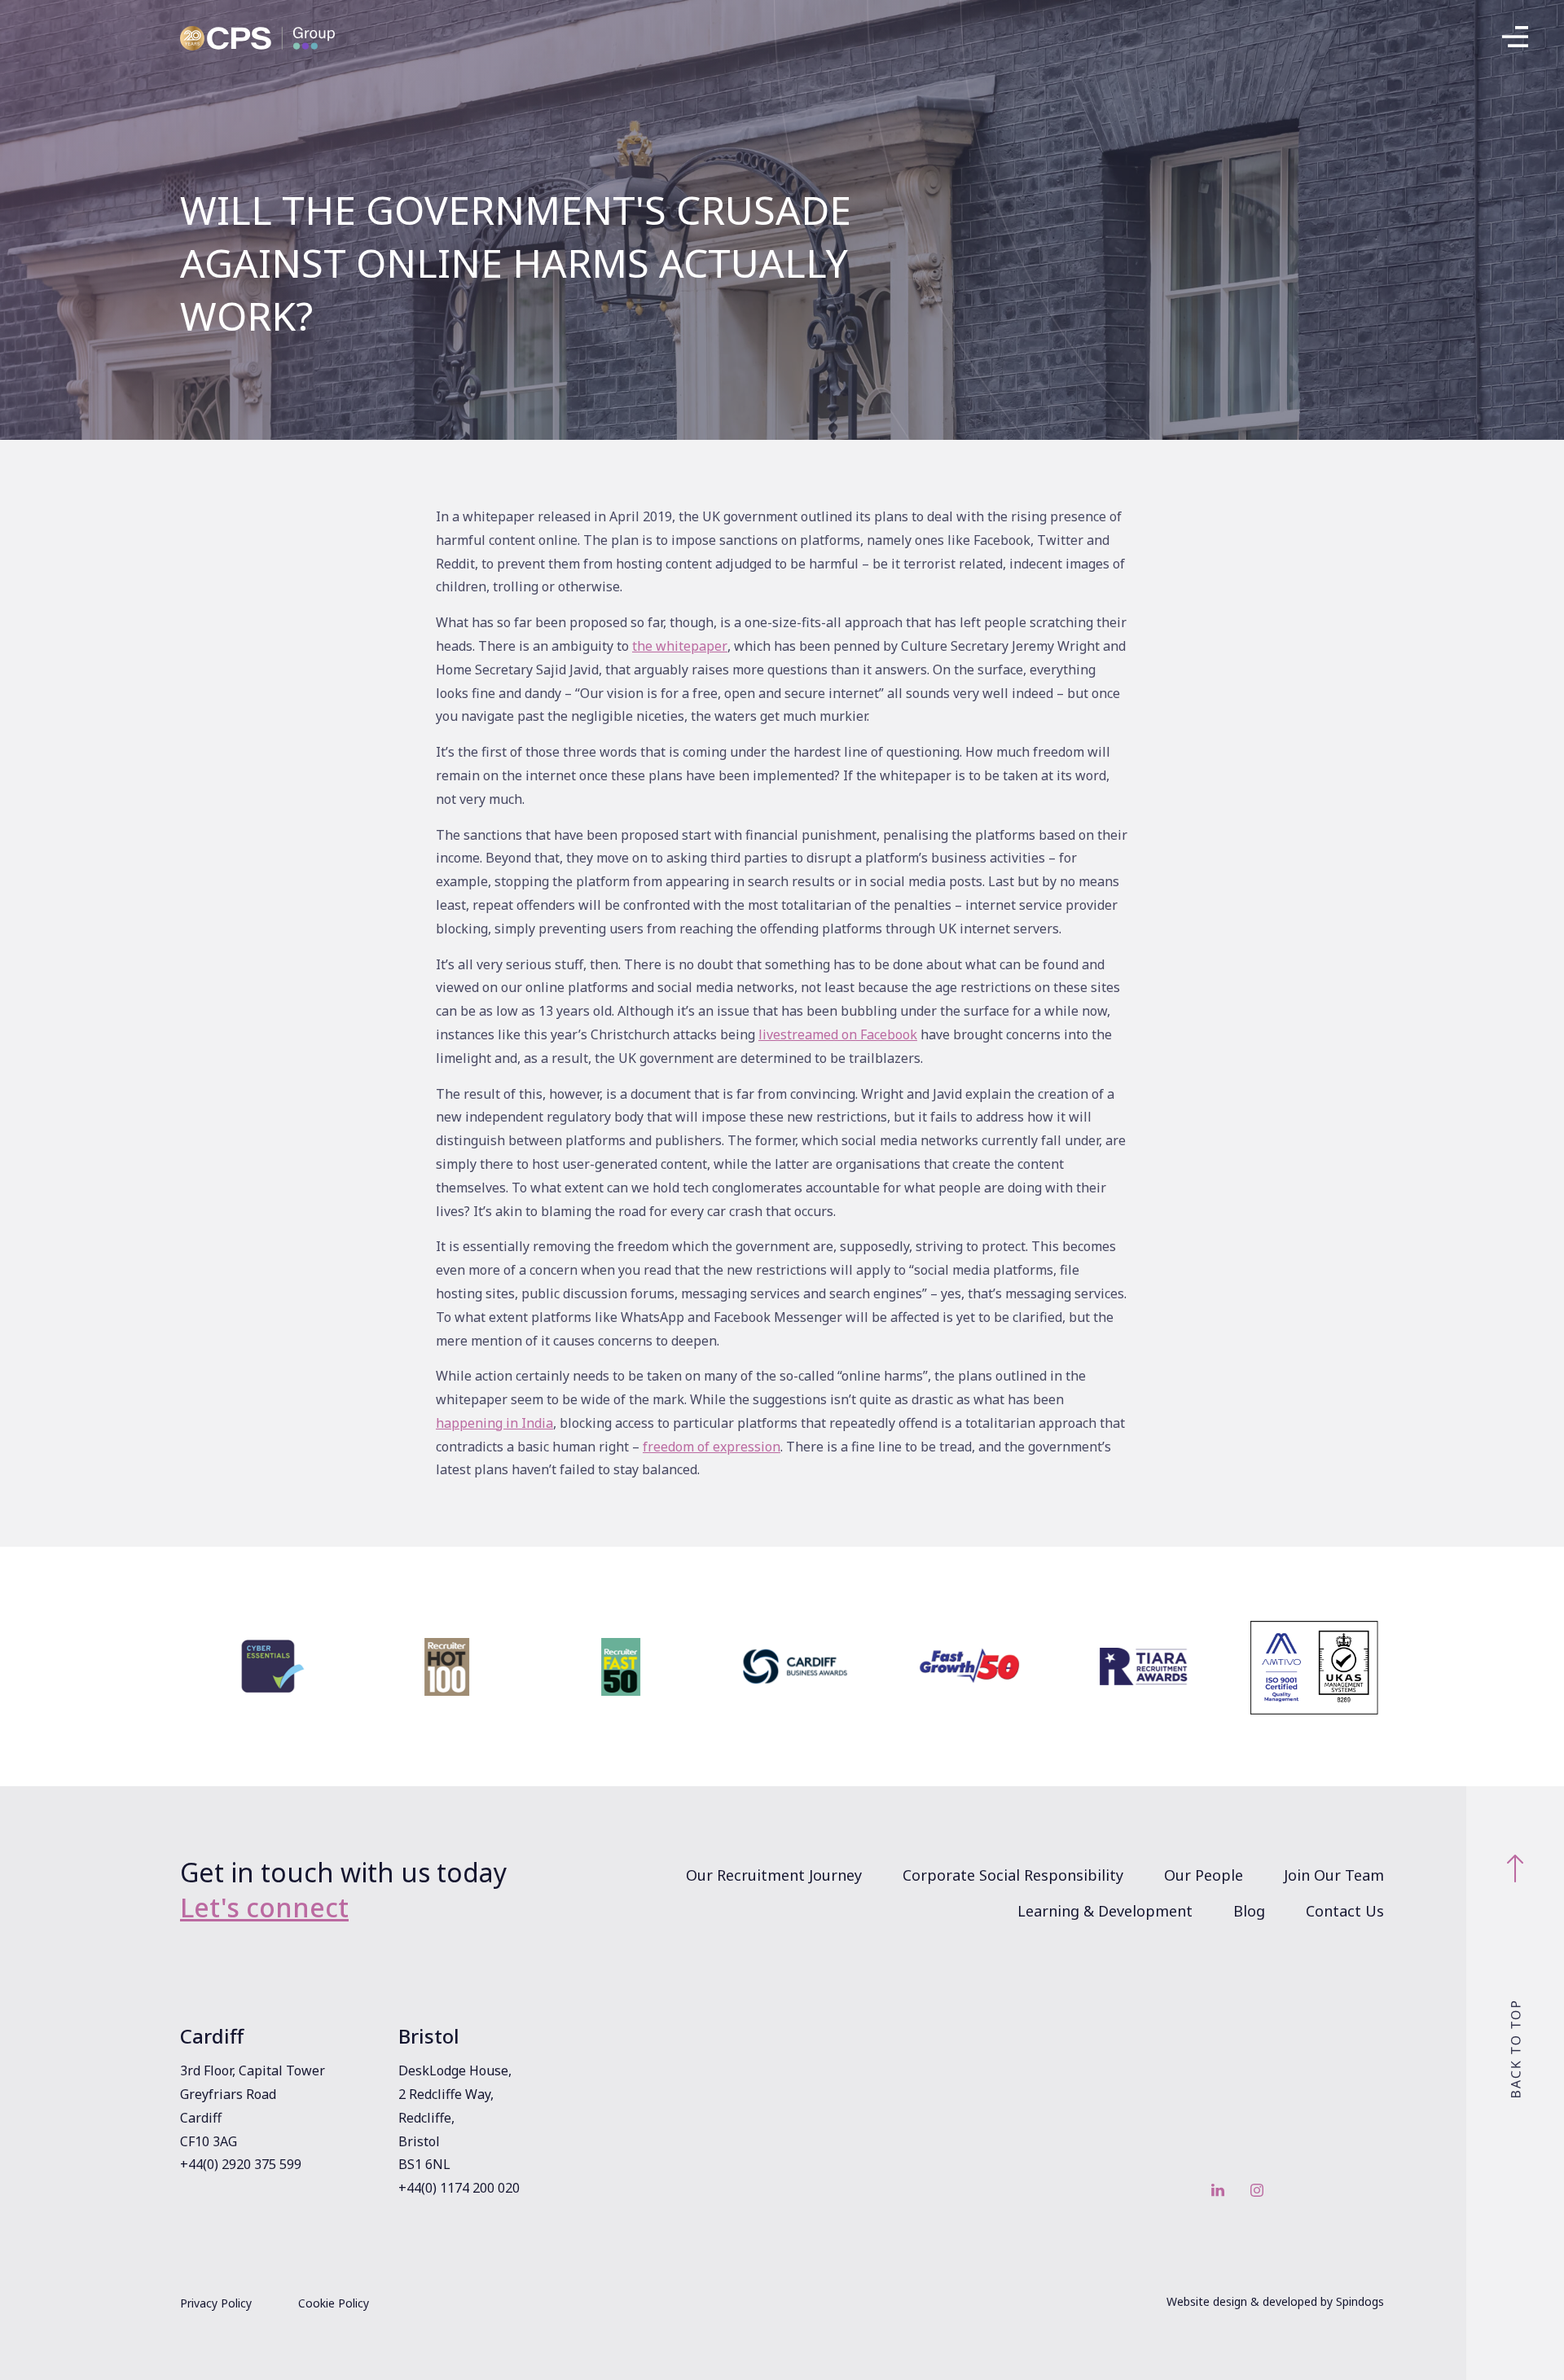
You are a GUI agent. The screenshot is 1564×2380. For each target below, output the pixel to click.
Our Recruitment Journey (774, 1875)
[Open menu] (1515, 41)
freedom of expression (712, 1447)
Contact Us (1345, 1911)
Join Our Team (1334, 1875)
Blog (1249, 1911)
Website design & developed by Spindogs (1275, 2301)
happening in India (494, 1423)
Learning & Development (1105, 1911)
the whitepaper (680, 646)
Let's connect (264, 1907)
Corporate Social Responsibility (1013, 1875)
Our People (1204, 1875)
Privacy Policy (216, 2303)
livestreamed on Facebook (838, 1034)
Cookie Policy (334, 2303)
